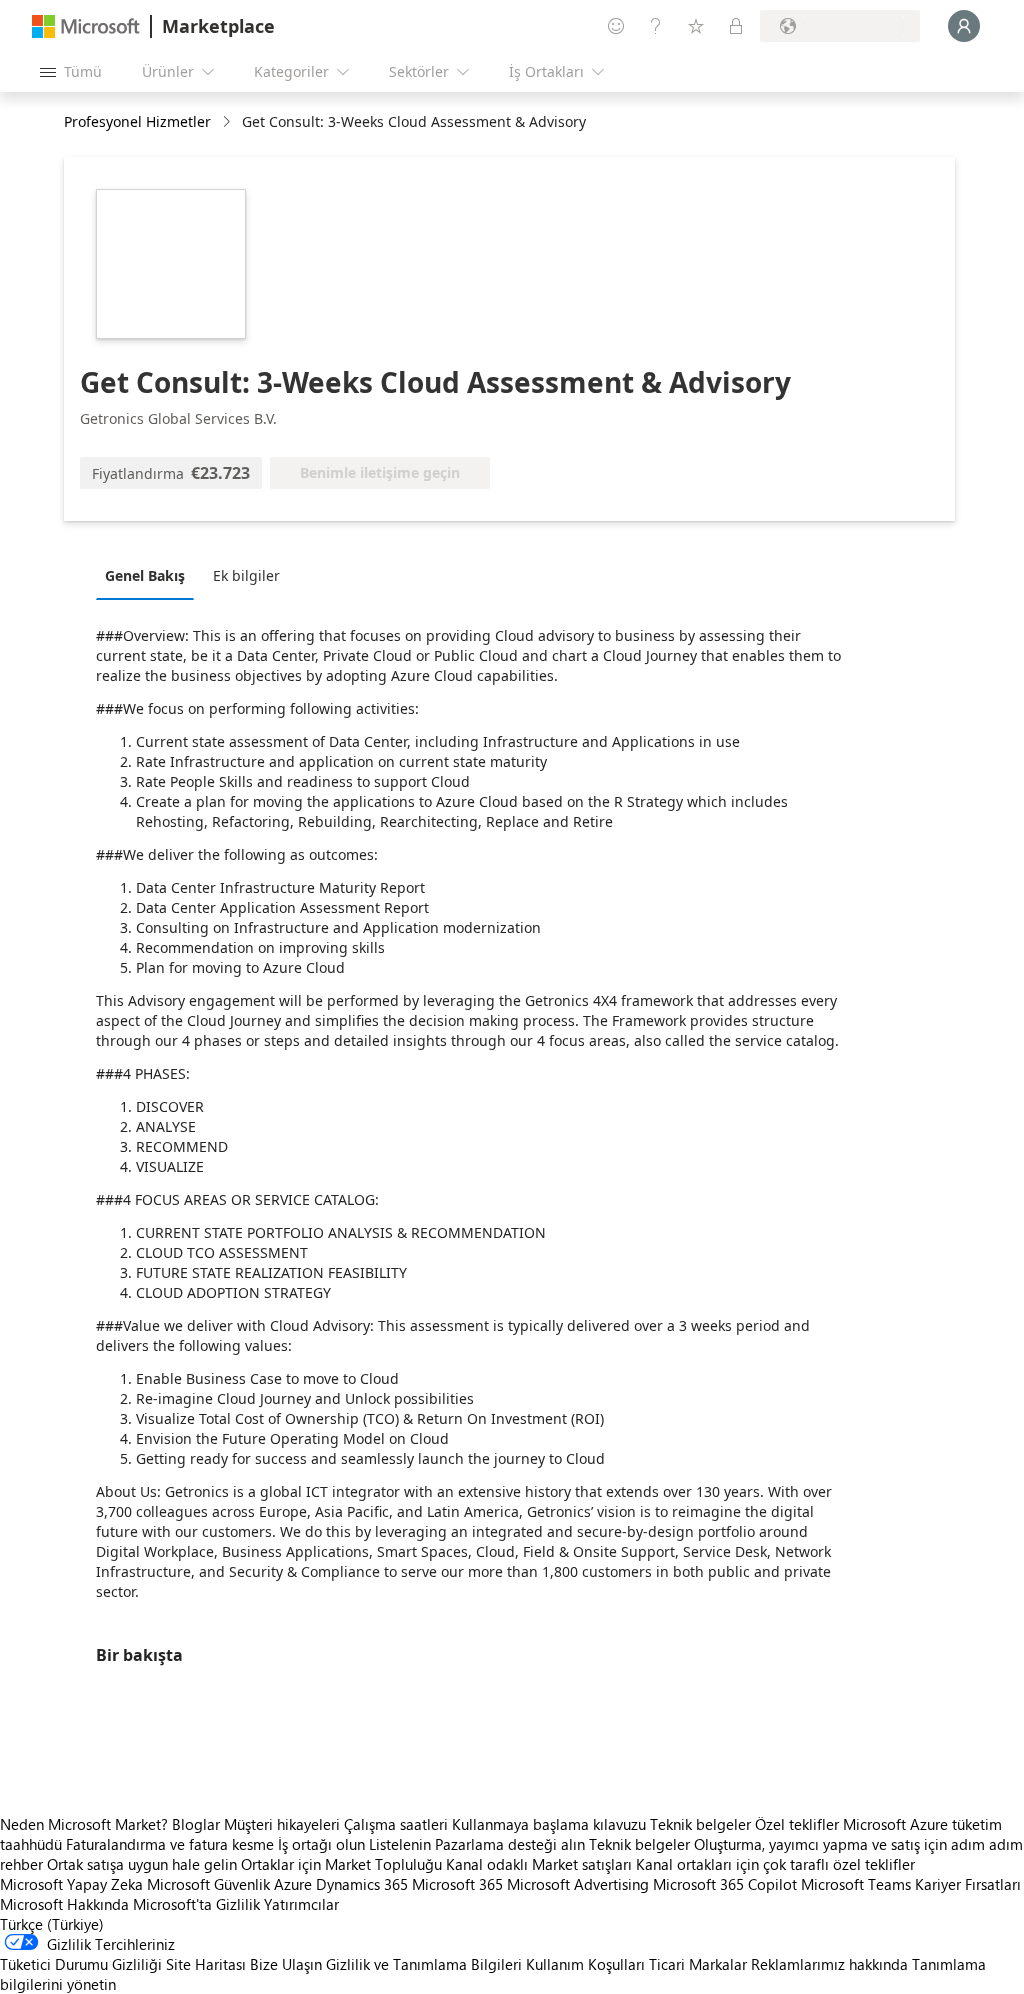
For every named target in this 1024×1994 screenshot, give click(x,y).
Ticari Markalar (698, 1964)
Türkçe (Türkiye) (52, 1924)
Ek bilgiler (246, 575)
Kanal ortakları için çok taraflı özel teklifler (775, 1864)
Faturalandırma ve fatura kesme (170, 1844)
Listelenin (400, 1844)
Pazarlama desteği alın (510, 1844)
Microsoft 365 (457, 1884)
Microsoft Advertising (578, 1884)
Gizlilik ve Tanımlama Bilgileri (424, 1964)
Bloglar (196, 1824)
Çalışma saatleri (396, 1824)
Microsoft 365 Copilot (725, 1884)
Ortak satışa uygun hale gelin (142, 1864)
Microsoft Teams (856, 1884)
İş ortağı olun (321, 1844)
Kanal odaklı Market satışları (539, 1864)
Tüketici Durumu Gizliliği (81, 1964)
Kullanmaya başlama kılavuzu (549, 1824)
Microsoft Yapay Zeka (71, 1884)
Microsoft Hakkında (64, 1904)
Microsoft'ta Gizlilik (196, 1904)
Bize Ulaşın (286, 1964)
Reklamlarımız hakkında (829, 1964)
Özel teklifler (797, 1824)
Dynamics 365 (362, 1884)
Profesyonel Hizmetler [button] (137, 121)
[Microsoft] (86, 26)
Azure (293, 1884)
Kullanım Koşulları (585, 1964)
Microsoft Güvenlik (208, 1884)
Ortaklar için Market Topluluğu (341, 1864)
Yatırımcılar (301, 1904)
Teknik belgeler (700, 1824)
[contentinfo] (228, 122)
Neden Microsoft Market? (84, 1824)
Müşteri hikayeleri (282, 1824)
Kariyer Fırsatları (968, 1884)
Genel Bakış (145, 575)
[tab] (150, 575)
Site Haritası (206, 1964)
